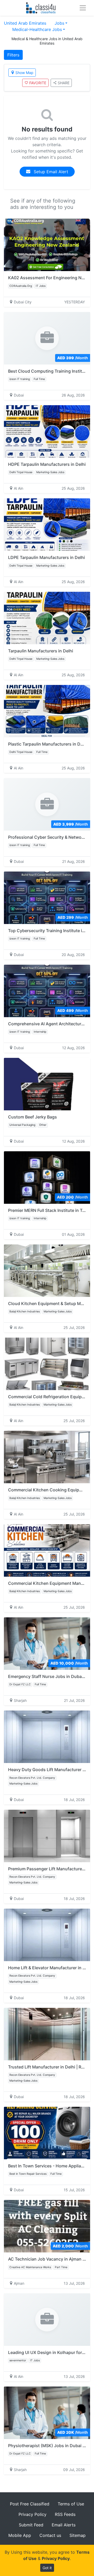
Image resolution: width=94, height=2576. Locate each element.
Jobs (59, 23)
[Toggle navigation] (83, 8)
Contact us (50, 2535)
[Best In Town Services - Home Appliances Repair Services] (47, 2133)
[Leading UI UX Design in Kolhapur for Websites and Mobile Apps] (47, 2320)
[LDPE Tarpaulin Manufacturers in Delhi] (47, 525)
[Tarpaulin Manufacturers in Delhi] (47, 618)
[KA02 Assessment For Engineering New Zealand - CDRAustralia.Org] (47, 245)
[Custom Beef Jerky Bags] (47, 1084)
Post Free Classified (30, 2504)
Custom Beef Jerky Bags (33, 1117)
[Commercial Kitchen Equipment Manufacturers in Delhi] (47, 1550)
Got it (47, 2568)
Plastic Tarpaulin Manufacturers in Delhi (48, 744)
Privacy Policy (33, 2514)
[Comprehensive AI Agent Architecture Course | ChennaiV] (47, 991)
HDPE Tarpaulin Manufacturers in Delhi (47, 464)
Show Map (24, 73)
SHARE (64, 83)
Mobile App (20, 2535)
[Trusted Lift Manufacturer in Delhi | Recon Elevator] (47, 2034)
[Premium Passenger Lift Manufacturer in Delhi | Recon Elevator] (47, 1836)
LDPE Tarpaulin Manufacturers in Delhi (46, 557)
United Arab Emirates (25, 23)
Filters (13, 55)
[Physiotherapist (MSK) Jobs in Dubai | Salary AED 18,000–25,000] (47, 2413)
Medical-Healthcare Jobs (37, 29)
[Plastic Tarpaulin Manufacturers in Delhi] (47, 711)
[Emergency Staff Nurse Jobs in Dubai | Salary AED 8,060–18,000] (47, 1644)
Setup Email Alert (50, 172)
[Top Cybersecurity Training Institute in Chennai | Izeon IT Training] (47, 898)
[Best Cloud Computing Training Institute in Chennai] (47, 338)
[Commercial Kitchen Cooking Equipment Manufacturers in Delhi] (47, 1457)
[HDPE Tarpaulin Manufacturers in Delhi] (47, 431)
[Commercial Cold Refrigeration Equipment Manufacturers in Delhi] (47, 1364)
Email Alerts (64, 2525)
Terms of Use (71, 2504)
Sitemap (78, 2535)
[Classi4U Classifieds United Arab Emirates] (42, 8)
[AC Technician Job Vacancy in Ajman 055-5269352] (47, 2226)
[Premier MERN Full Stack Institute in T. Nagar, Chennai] (47, 1178)
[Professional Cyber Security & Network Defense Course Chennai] (47, 804)
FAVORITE (38, 83)
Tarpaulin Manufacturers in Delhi (41, 651)
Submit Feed (31, 2525)
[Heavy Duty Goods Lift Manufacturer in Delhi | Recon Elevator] (47, 1737)
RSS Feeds (65, 2514)
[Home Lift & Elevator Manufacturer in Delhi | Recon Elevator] (47, 1935)
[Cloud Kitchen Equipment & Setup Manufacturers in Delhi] (47, 1271)
